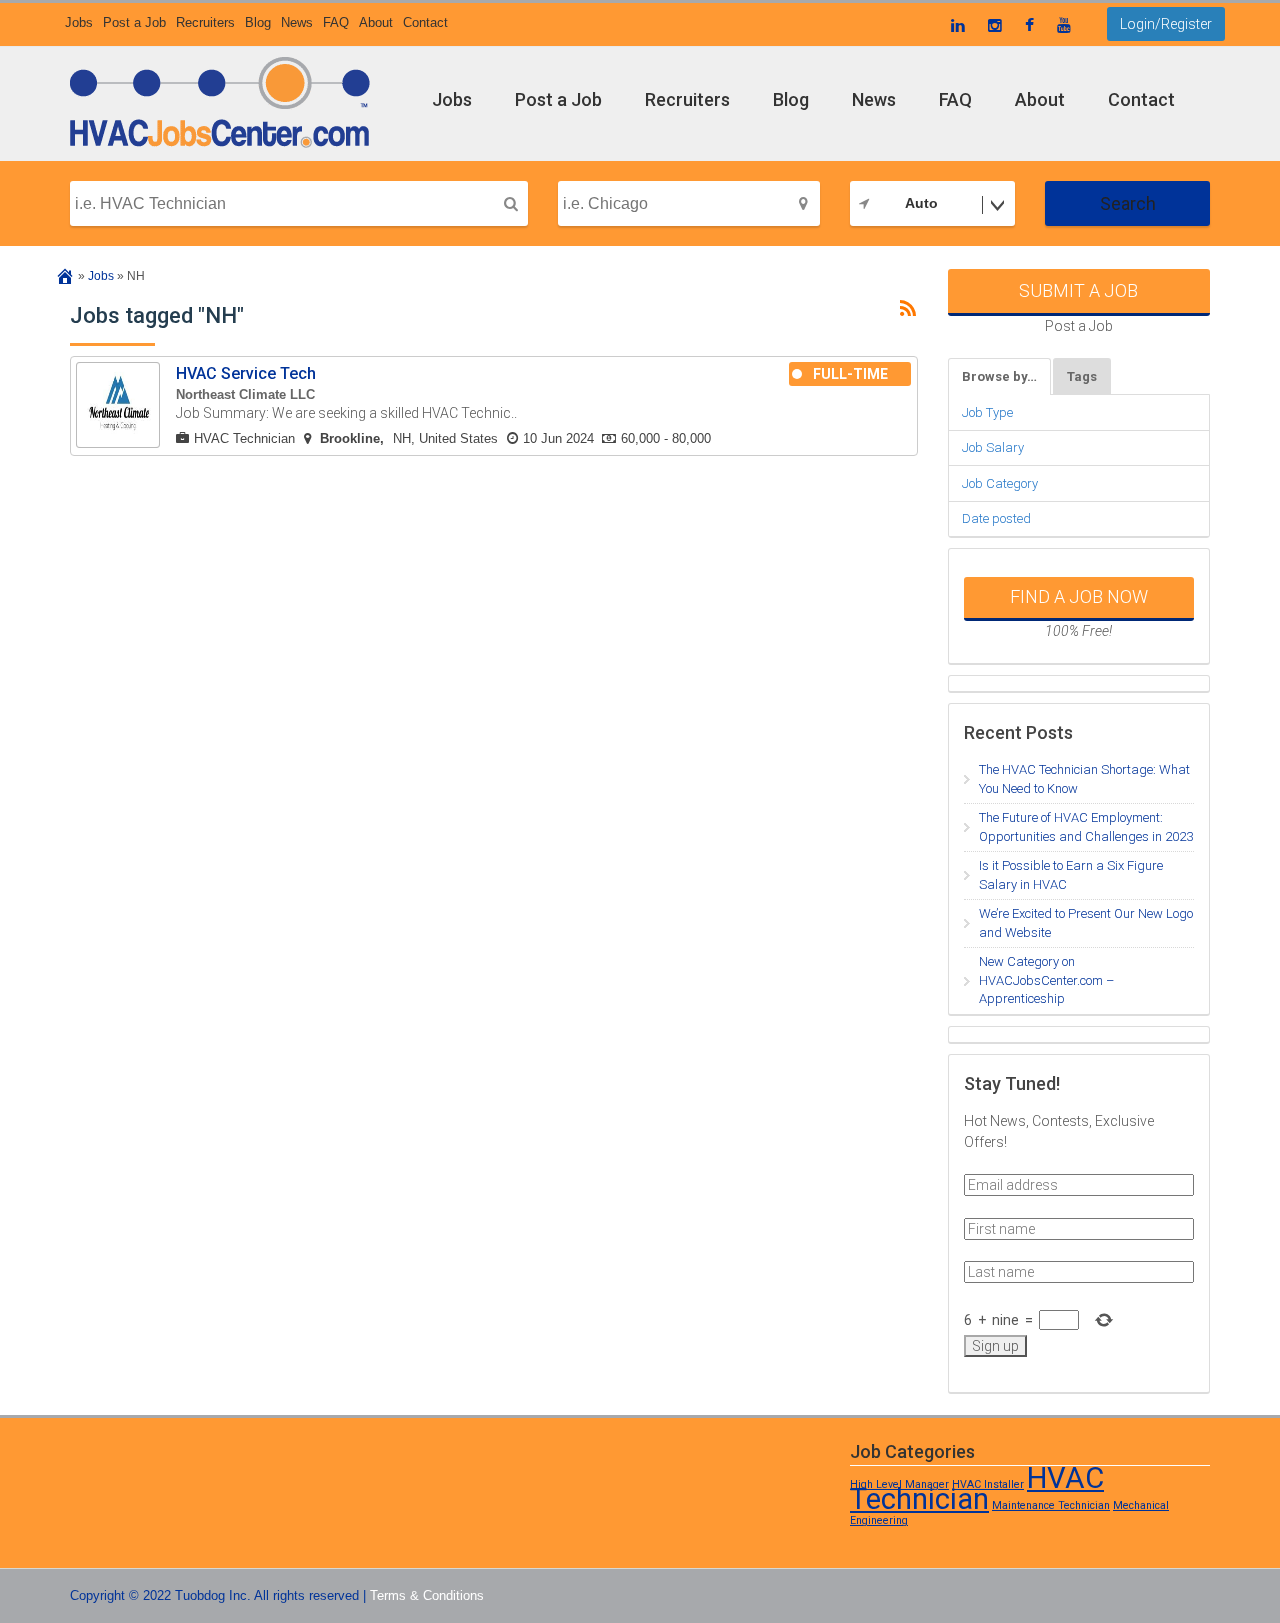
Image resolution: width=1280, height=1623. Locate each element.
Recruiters (205, 22)
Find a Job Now (1079, 596)
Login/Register (1166, 24)
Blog (258, 22)
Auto (921, 203)
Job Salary (993, 447)
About (376, 22)
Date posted (996, 518)
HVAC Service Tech (246, 373)
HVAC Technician (244, 438)
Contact (425, 22)
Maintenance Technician (1051, 1505)
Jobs (79, 22)
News (297, 22)
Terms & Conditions (427, 1595)
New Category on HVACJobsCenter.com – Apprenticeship (1046, 980)
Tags (1082, 376)
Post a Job (134, 22)
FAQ (336, 22)
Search (1128, 203)
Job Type (987, 412)
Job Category (1000, 483)
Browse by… (999, 376)
